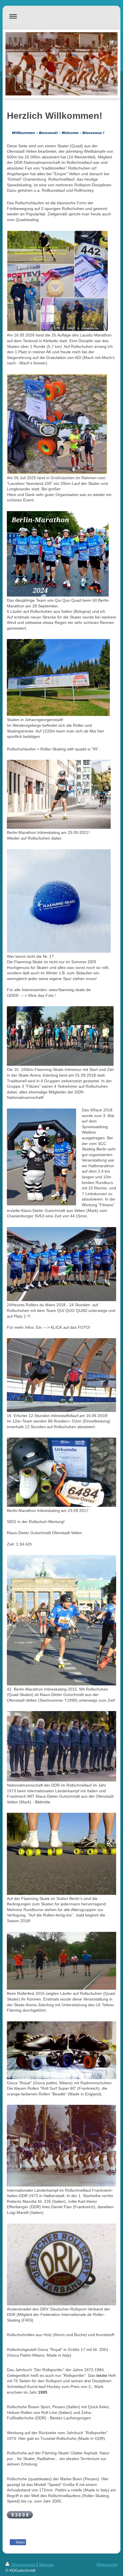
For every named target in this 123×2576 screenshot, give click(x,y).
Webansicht (107, 2565)
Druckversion (24, 2565)
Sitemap (46, 2565)
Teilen (20, 2542)
